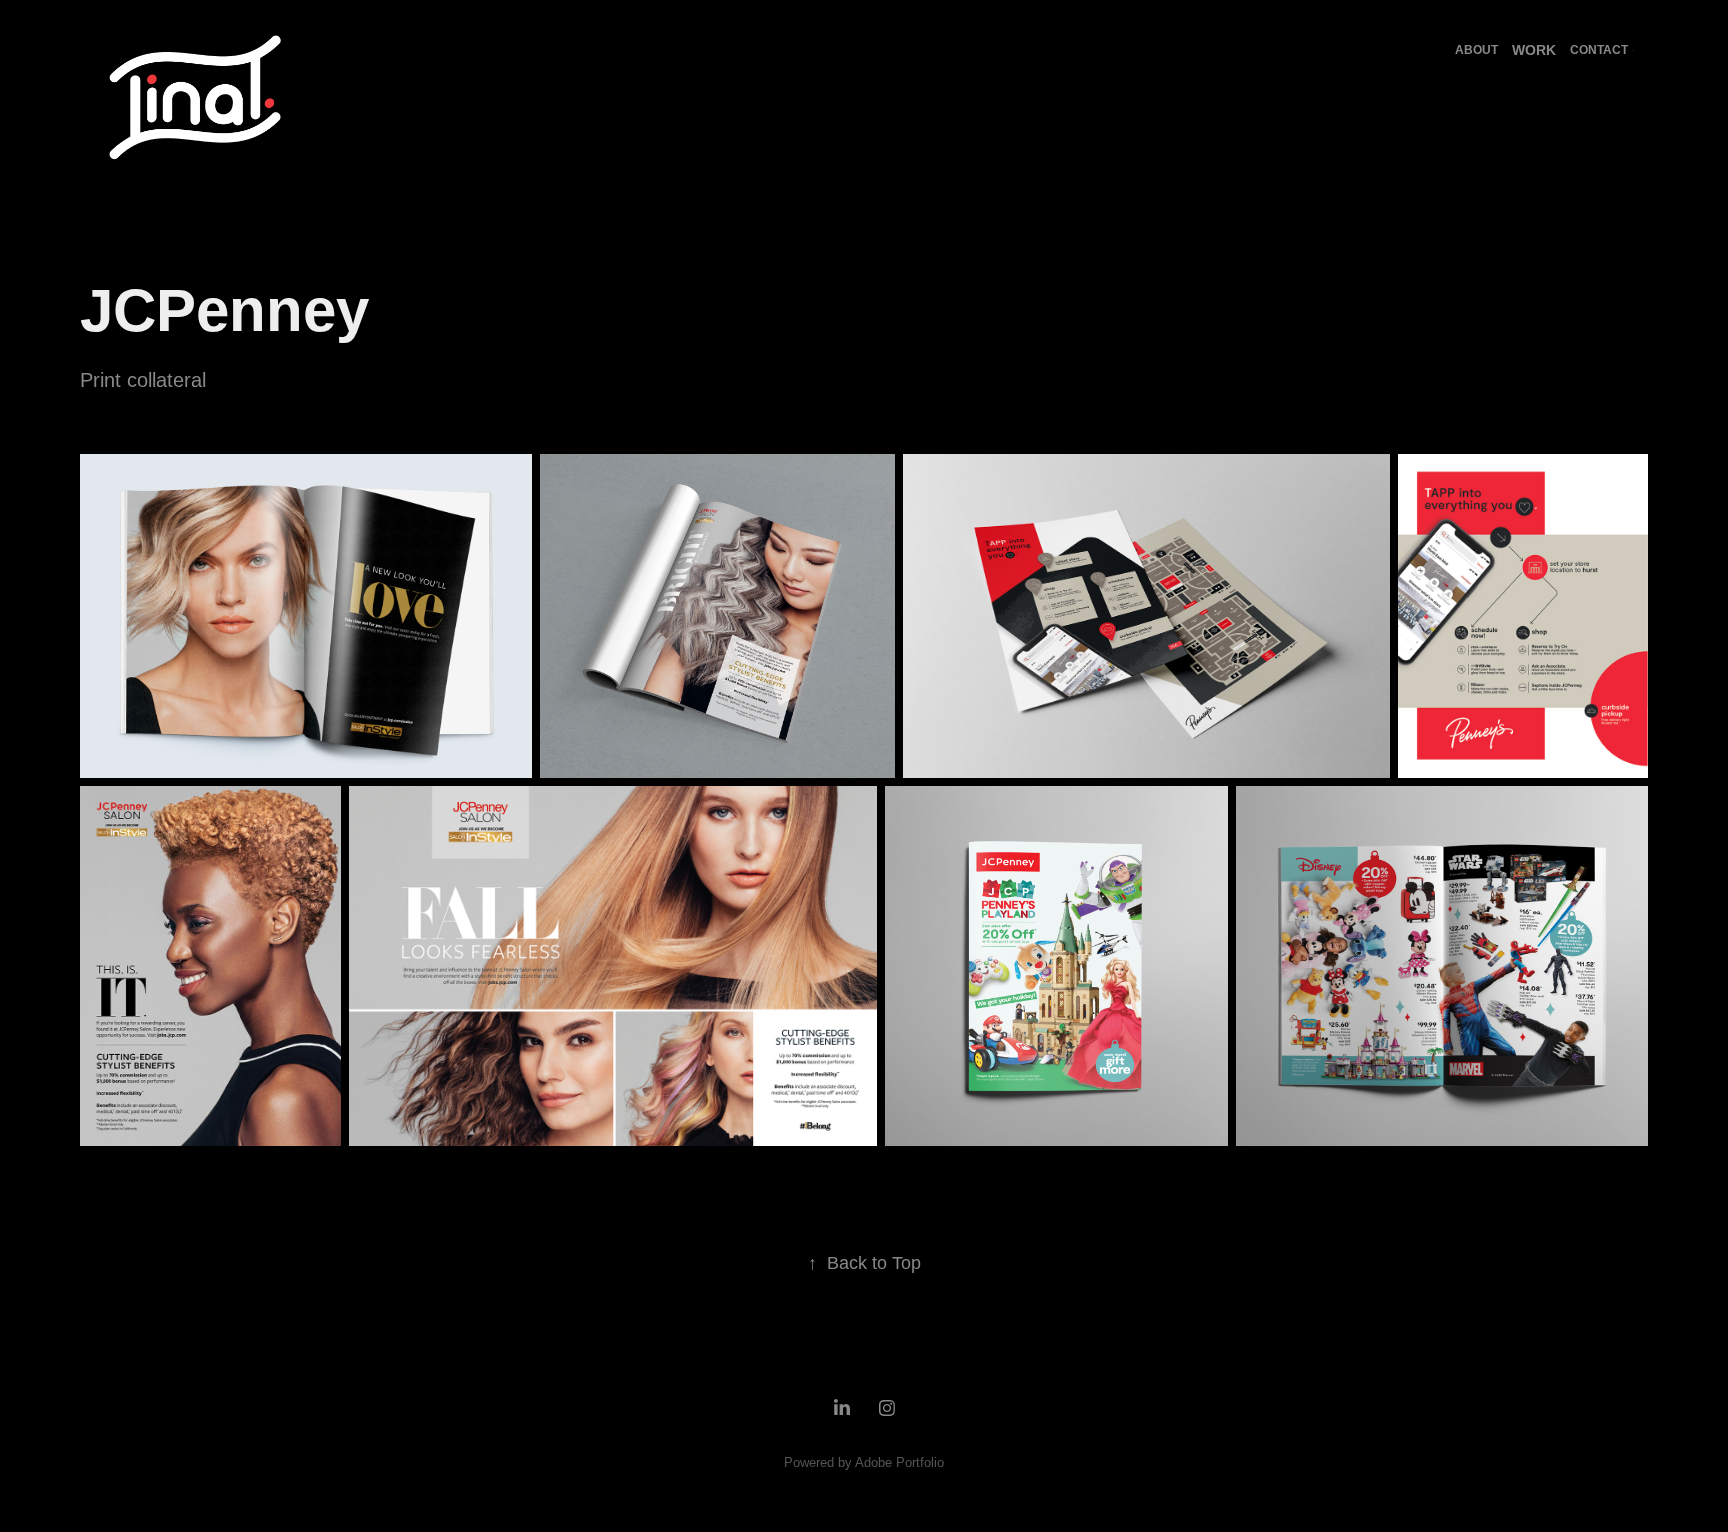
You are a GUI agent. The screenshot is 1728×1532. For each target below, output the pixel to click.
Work (1534, 50)
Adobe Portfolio (899, 1462)
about (1476, 50)
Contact (1599, 50)
